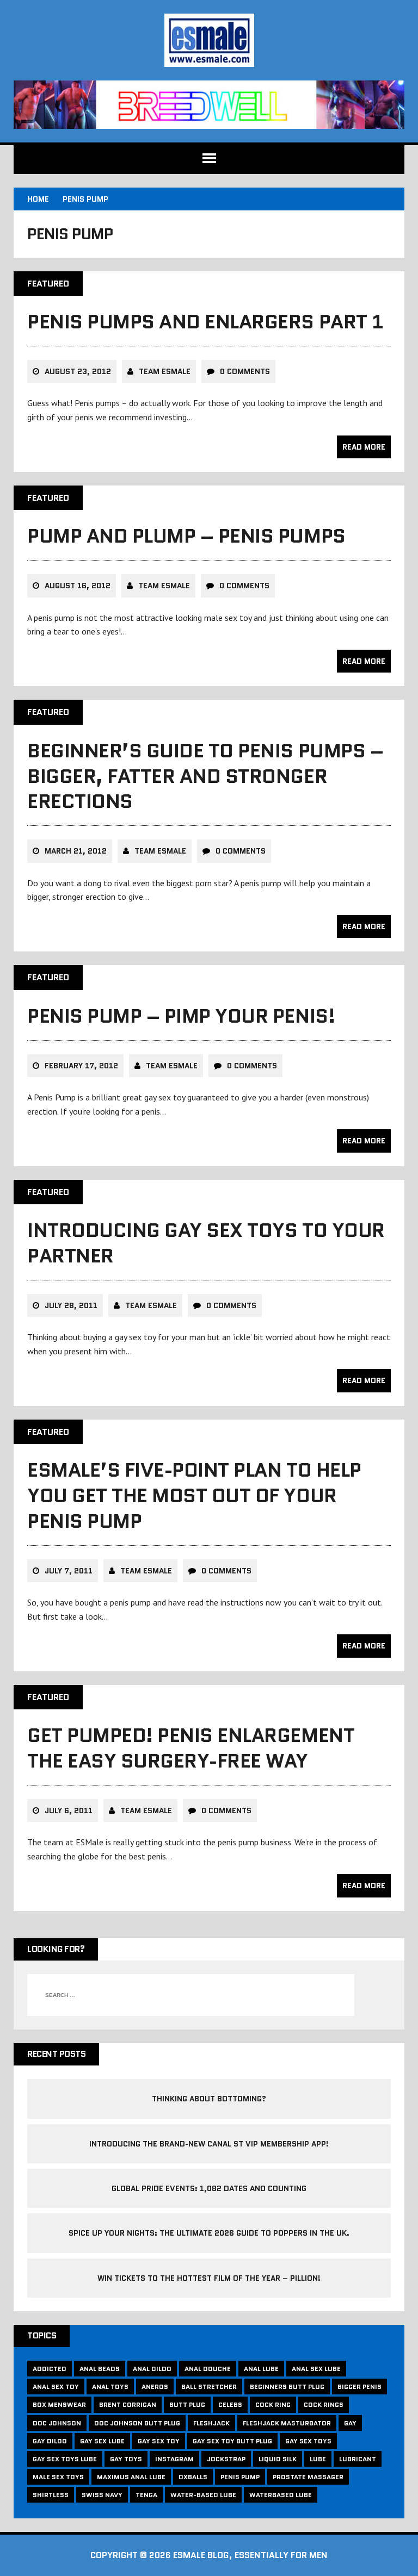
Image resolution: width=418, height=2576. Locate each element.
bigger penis (359, 2387)
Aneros (155, 2387)
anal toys (110, 2387)
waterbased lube (281, 2495)
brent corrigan (128, 2404)
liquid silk (278, 2459)
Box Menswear (59, 2404)
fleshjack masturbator (287, 2423)
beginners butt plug (287, 2387)
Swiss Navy (102, 2495)
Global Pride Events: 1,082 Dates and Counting (209, 2188)
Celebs (230, 2404)
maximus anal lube (131, 2477)
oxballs (193, 2477)
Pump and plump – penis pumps (186, 536)
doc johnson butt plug (137, 2423)
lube (318, 2459)
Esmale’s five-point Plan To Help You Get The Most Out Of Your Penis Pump (194, 1495)
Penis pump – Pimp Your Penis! (181, 1016)
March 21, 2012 (76, 851)
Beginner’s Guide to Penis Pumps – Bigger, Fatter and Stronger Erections (205, 776)
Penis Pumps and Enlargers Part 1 (205, 322)
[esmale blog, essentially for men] (209, 40)
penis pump (240, 2477)
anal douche (208, 2369)
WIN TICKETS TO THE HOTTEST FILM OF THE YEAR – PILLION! (209, 2278)
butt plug (187, 2404)
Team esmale (165, 371)
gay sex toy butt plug (232, 2441)
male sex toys (58, 2477)
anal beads (100, 2369)
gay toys (126, 2459)
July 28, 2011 (71, 1305)
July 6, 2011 (69, 1810)
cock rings (324, 2404)
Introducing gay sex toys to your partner (206, 1243)
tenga (146, 2495)
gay (350, 2423)
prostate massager (308, 2477)
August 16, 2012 (78, 586)
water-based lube (203, 2495)
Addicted (50, 2369)
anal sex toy (56, 2387)
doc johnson (57, 2423)
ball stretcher (209, 2387)
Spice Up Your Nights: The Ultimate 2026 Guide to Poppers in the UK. (209, 2233)
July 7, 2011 (69, 1571)
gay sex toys (308, 2441)
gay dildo (50, 2441)
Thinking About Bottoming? (209, 2099)
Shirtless (51, 2495)
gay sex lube (102, 2441)
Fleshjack (211, 2423)
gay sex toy (159, 2441)
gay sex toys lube (65, 2459)
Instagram (174, 2459)
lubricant (358, 2459)
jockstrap (226, 2459)
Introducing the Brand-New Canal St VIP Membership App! (209, 2144)
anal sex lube (316, 2369)
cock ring (273, 2404)
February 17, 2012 (81, 1066)
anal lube (261, 2369)
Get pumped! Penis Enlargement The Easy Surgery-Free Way (191, 1748)
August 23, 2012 (78, 371)
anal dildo (152, 2369)
